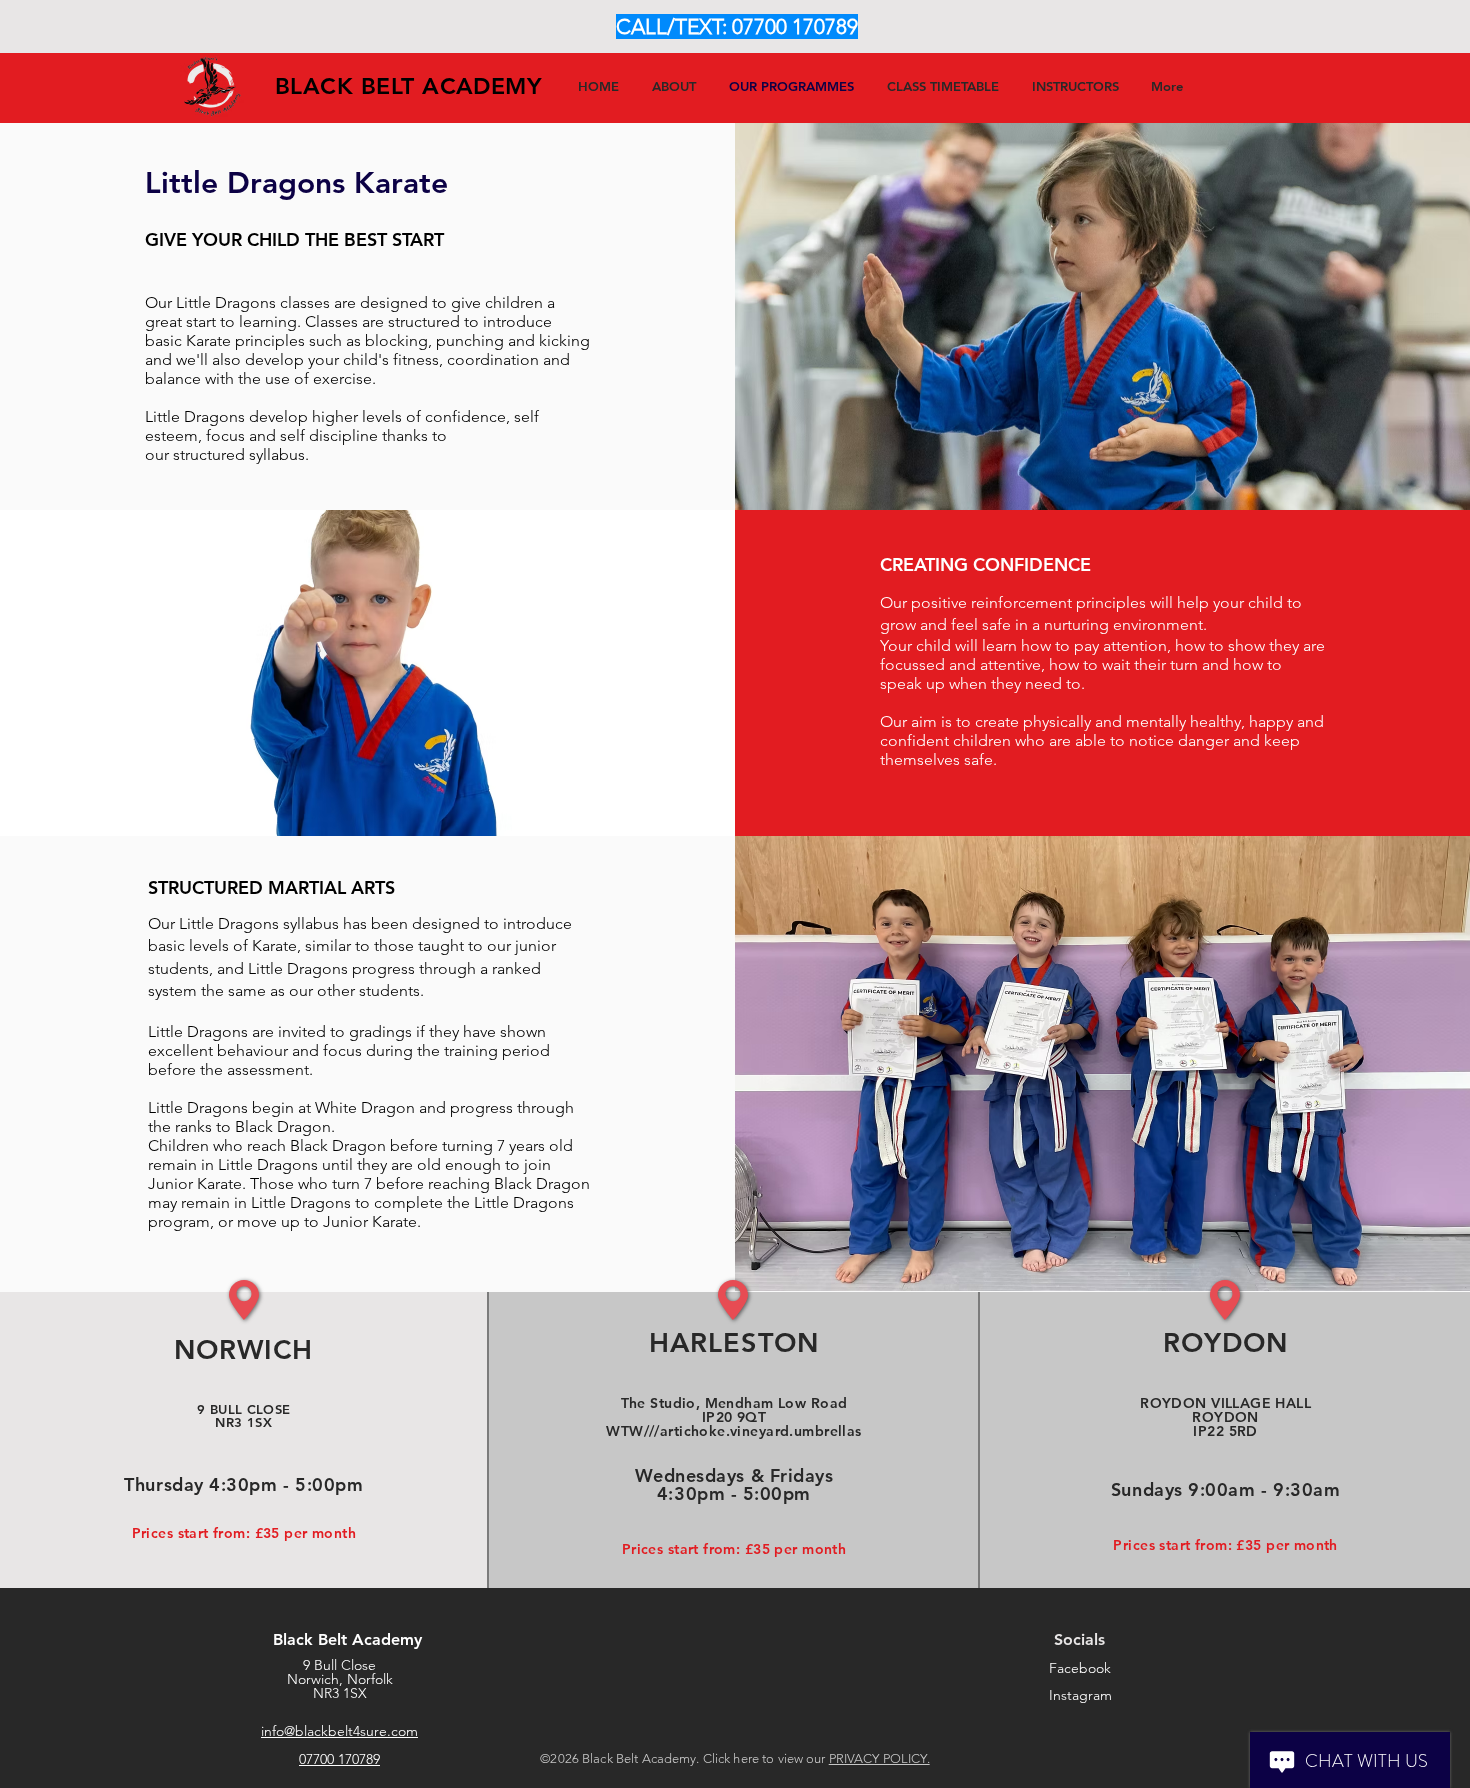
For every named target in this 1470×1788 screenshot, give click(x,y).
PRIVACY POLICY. (879, 1758)
